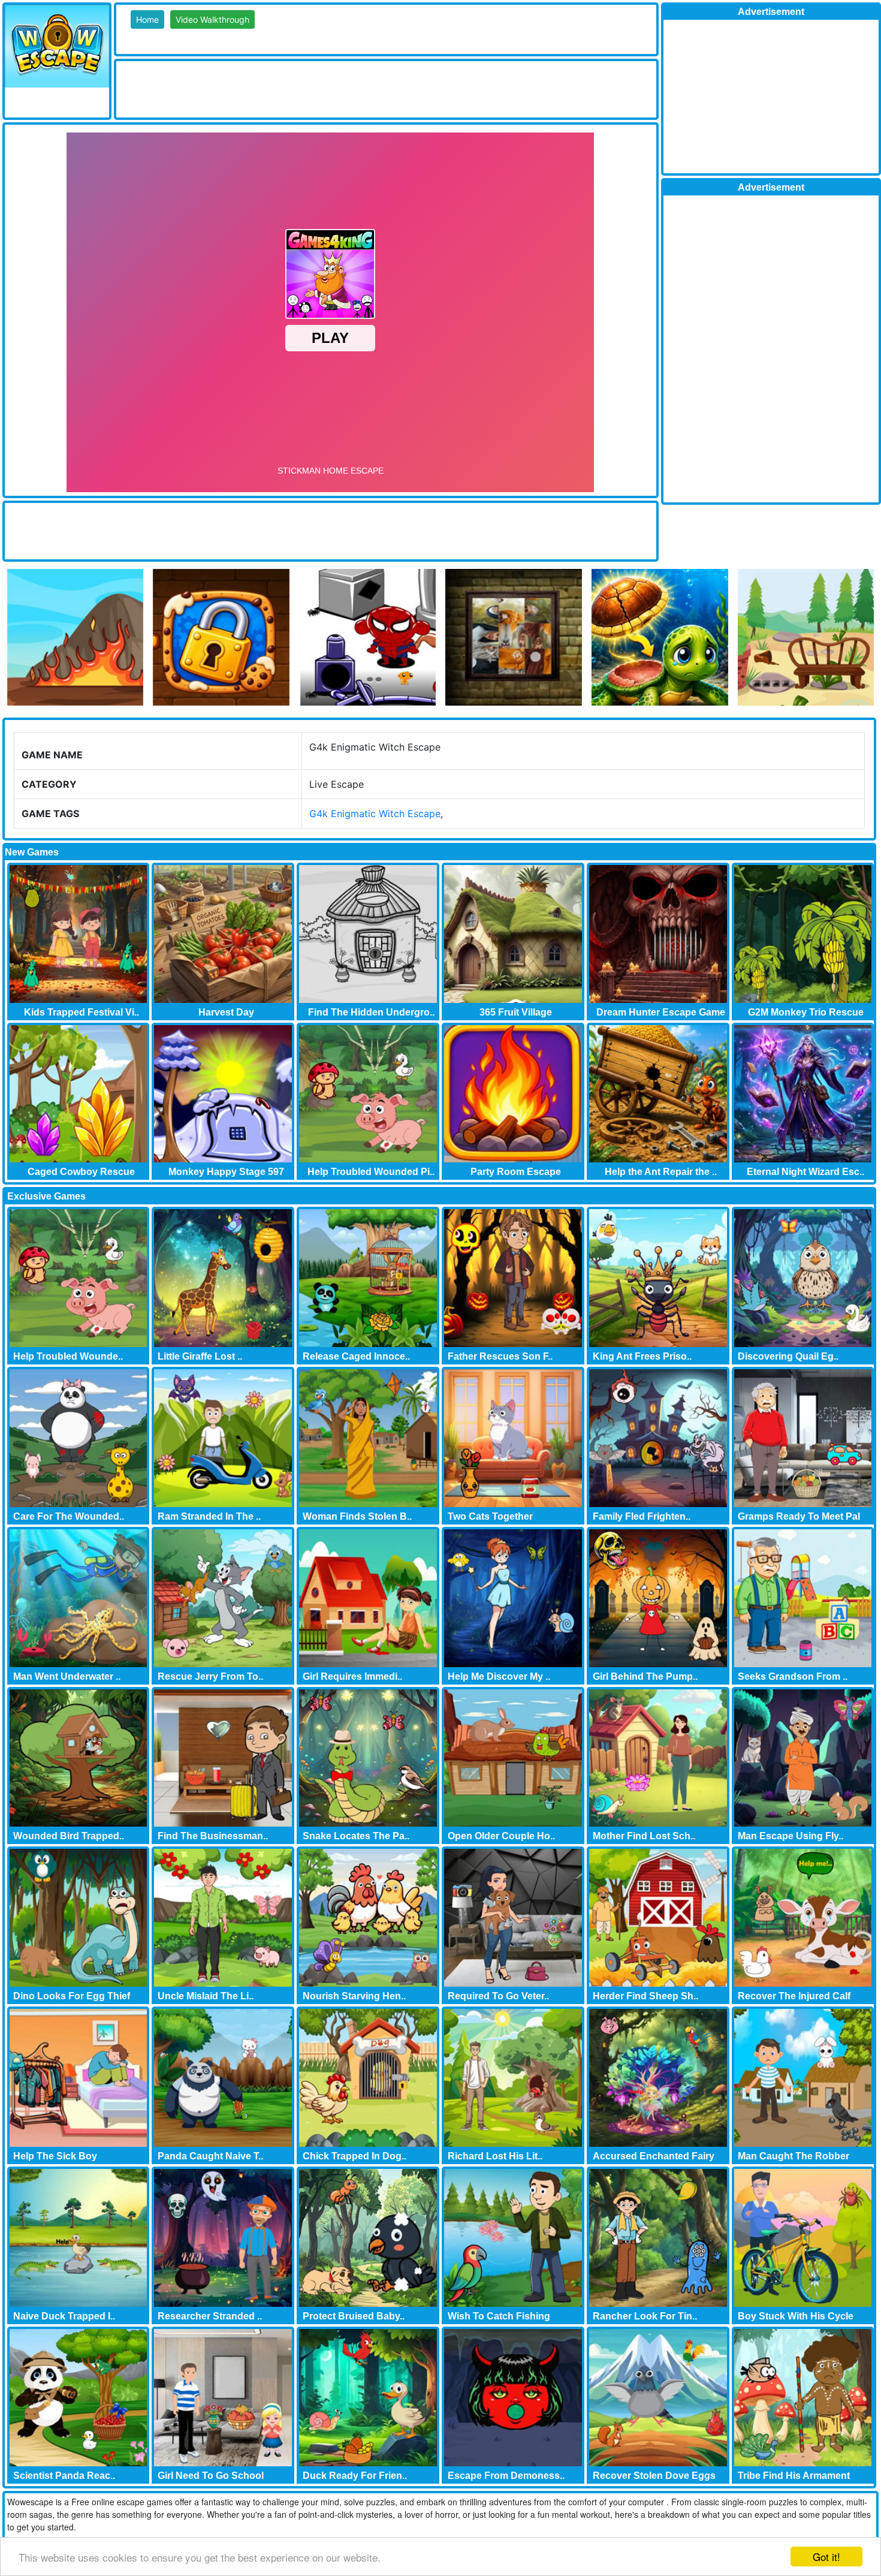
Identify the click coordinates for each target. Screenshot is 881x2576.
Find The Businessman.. (213, 1836)
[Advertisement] (334, 88)
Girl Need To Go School (211, 2476)
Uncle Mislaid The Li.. (206, 1996)
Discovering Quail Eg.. (788, 1356)
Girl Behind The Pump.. (645, 1676)
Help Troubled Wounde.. (68, 1356)
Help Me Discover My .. (499, 1676)
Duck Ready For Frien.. (355, 2476)
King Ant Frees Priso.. (642, 1356)
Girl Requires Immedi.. (352, 1676)
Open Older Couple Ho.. (501, 1836)
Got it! (826, 2557)
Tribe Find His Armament (794, 2476)
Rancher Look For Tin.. (645, 2316)
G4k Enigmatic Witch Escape (375, 814)
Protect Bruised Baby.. (354, 2316)
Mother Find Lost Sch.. (644, 1836)
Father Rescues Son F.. (500, 1356)
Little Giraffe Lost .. (200, 1356)
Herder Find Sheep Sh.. (645, 1996)
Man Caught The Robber (793, 2156)
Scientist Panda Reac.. (64, 2476)
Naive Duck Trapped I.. (64, 2316)
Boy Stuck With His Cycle (796, 2316)
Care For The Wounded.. (69, 1516)
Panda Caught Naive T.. (210, 2156)
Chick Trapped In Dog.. (354, 2156)
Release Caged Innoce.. (356, 1356)
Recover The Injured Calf (794, 1996)
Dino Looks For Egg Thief (72, 1996)
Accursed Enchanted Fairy (654, 2156)
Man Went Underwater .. (67, 1676)
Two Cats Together (490, 1516)
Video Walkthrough (212, 19)
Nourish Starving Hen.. (354, 1996)
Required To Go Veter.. (498, 1996)
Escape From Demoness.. (506, 2476)
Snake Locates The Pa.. (356, 1836)
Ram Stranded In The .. (209, 1516)
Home (147, 19)
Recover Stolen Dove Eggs (654, 2476)
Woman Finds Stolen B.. (357, 1516)
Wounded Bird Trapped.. (69, 1836)
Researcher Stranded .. (210, 2316)
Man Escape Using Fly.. (791, 1836)
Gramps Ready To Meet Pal (799, 1516)
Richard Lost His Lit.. (495, 2156)
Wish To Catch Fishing (499, 2316)
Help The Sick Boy (55, 2156)
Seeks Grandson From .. (793, 1676)
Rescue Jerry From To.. (210, 1676)
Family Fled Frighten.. (642, 1516)
